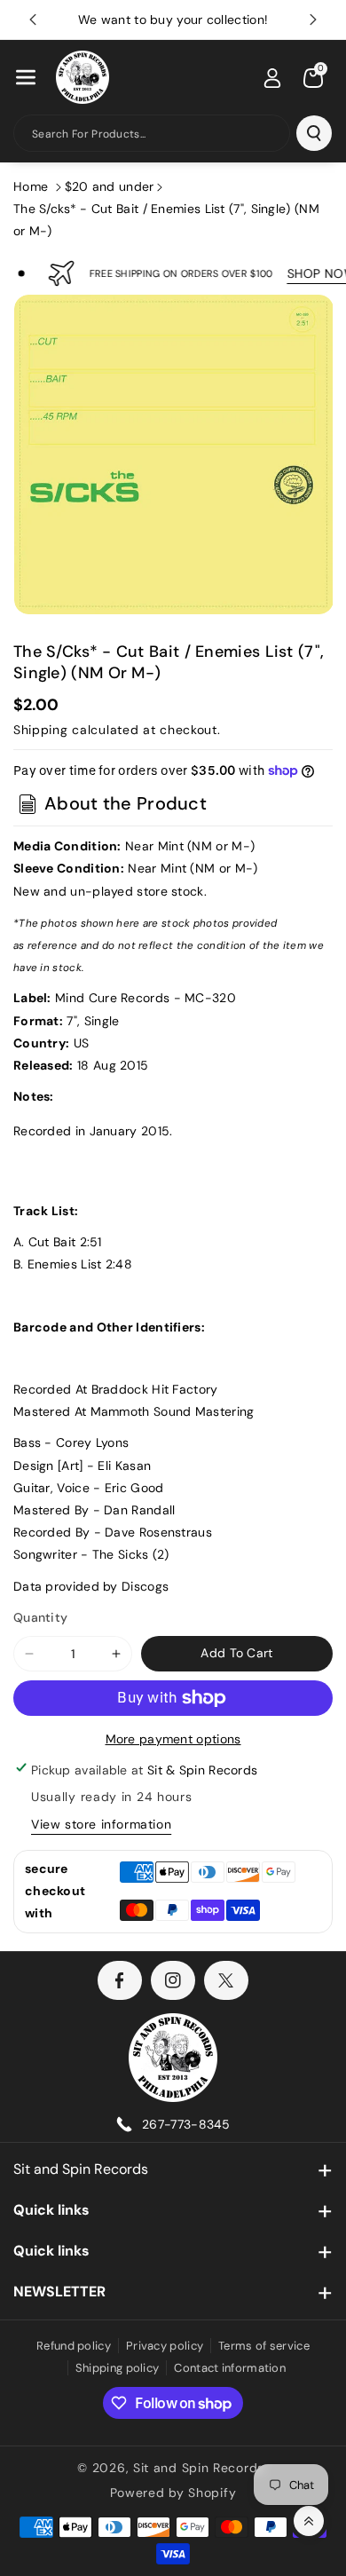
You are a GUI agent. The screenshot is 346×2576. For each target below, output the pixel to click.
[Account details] (272, 78)
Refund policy (74, 2346)
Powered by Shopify (173, 2493)
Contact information (230, 2368)
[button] (26, 77)
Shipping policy (118, 2368)
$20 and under (110, 186)
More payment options (173, 1739)
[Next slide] (313, 20)
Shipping (41, 730)
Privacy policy (165, 2346)
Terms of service (264, 2346)
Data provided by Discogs (91, 1586)
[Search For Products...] (314, 133)
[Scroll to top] (309, 2521)
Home (31, 186)
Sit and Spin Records (81, 2169)
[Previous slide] (33, 20)
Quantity (40, 1617)
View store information (101, 1824)
